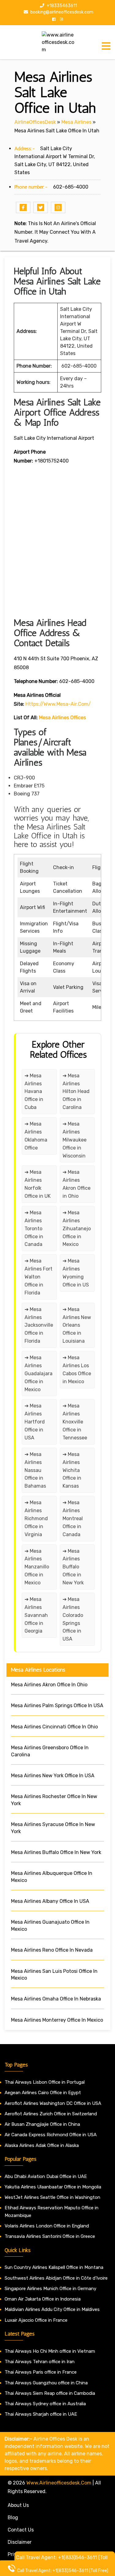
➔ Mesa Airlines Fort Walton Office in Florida (38, 1277)
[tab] (106, 46)
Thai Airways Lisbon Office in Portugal (45, 2082)
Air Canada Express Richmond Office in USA (51, 2135)
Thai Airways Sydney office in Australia (45, 2404)
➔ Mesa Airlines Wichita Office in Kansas (72, 1470)
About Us (18, 2505)
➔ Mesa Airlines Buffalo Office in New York (73, 1567)
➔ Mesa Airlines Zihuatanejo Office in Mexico (77, 1229)
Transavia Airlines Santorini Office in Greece (50, 2236)
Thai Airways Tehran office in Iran (40, 2362)
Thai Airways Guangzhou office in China (46, 2383)
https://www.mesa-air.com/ (58, 704)
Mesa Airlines (76, 122)
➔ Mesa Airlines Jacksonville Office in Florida (39, 1325)
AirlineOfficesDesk (35, 122)
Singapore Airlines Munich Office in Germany (50, 2289)
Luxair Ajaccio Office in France (36, 2320)
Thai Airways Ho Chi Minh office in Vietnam (50, 2351)
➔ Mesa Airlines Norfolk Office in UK (38, 1184)
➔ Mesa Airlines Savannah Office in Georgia (36, 1615)
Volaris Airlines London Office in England (47, 2226)
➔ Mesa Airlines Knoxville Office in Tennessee (75, 1422)
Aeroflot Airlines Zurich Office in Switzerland (51, 2114)
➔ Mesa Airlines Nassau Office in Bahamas (35, 1470)
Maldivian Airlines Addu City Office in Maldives (52, 2309)
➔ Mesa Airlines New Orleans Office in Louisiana (77, 1325)
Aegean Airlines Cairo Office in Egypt (43, 2093)
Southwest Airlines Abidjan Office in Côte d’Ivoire (56, 2278)
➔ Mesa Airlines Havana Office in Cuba (34, 1092)
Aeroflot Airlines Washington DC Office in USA (53, 2103)
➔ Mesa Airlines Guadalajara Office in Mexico (38, 1374)
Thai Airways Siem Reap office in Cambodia (50, 2393)
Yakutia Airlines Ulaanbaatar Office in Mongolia (53, 2187)
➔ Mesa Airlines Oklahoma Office (36, 1136)
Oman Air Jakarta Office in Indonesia (43, 2299)
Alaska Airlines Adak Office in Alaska (42, 2145)
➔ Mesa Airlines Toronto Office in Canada (34, 1229)
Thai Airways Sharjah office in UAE (41, 2414)
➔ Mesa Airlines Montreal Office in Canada (73, 1518)
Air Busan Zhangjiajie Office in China (42, 2124)
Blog (13, 2517)
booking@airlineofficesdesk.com (61, 12)
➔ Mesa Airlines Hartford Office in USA (35, 1422)
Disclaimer (20, 2542)
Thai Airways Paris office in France (41, 2372)
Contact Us (21, 2530)
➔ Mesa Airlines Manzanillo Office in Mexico (37, 1567)
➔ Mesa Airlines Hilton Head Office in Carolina (76, 1092)
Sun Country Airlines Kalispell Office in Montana (55, 2267)
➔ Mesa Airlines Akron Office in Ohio (77, 1184)
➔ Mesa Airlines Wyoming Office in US (76, 1273)
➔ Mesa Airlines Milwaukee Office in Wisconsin (75, 1140)
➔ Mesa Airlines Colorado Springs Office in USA (73, 1619)
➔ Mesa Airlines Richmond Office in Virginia (36, 1518)
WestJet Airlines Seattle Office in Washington (52, 2197)
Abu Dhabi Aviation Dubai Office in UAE (46, 2176)
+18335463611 (61, 6)
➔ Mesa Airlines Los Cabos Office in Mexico (77, 1370)
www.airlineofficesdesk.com (59, 2483)
